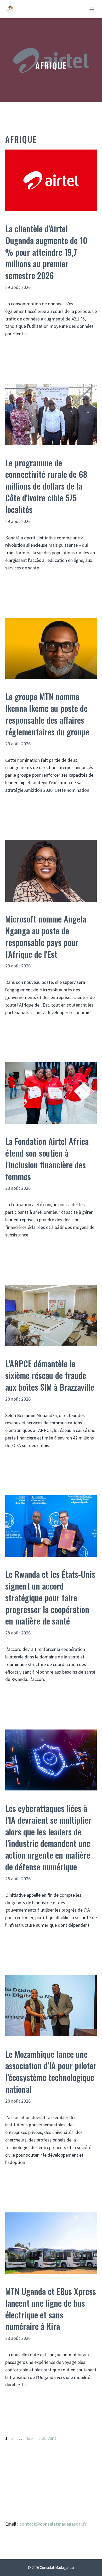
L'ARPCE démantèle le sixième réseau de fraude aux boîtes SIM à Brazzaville (50, 1375)
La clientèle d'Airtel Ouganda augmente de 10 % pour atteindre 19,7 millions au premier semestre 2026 (46, 252)
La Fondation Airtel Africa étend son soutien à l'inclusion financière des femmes (47, 1159)
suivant (46, 2438)
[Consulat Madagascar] (11, 9)
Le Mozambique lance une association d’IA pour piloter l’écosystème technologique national (51, 2071)
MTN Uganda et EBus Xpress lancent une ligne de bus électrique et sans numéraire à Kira (51, 2309)
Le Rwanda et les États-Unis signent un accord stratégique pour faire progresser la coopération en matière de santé (50, 1597)
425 (30, 2438)
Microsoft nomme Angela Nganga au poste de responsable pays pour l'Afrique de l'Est (46, 936)
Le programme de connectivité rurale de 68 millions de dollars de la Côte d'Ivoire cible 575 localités (46, 486)
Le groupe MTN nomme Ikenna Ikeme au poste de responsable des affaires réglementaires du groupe (47, 714)
